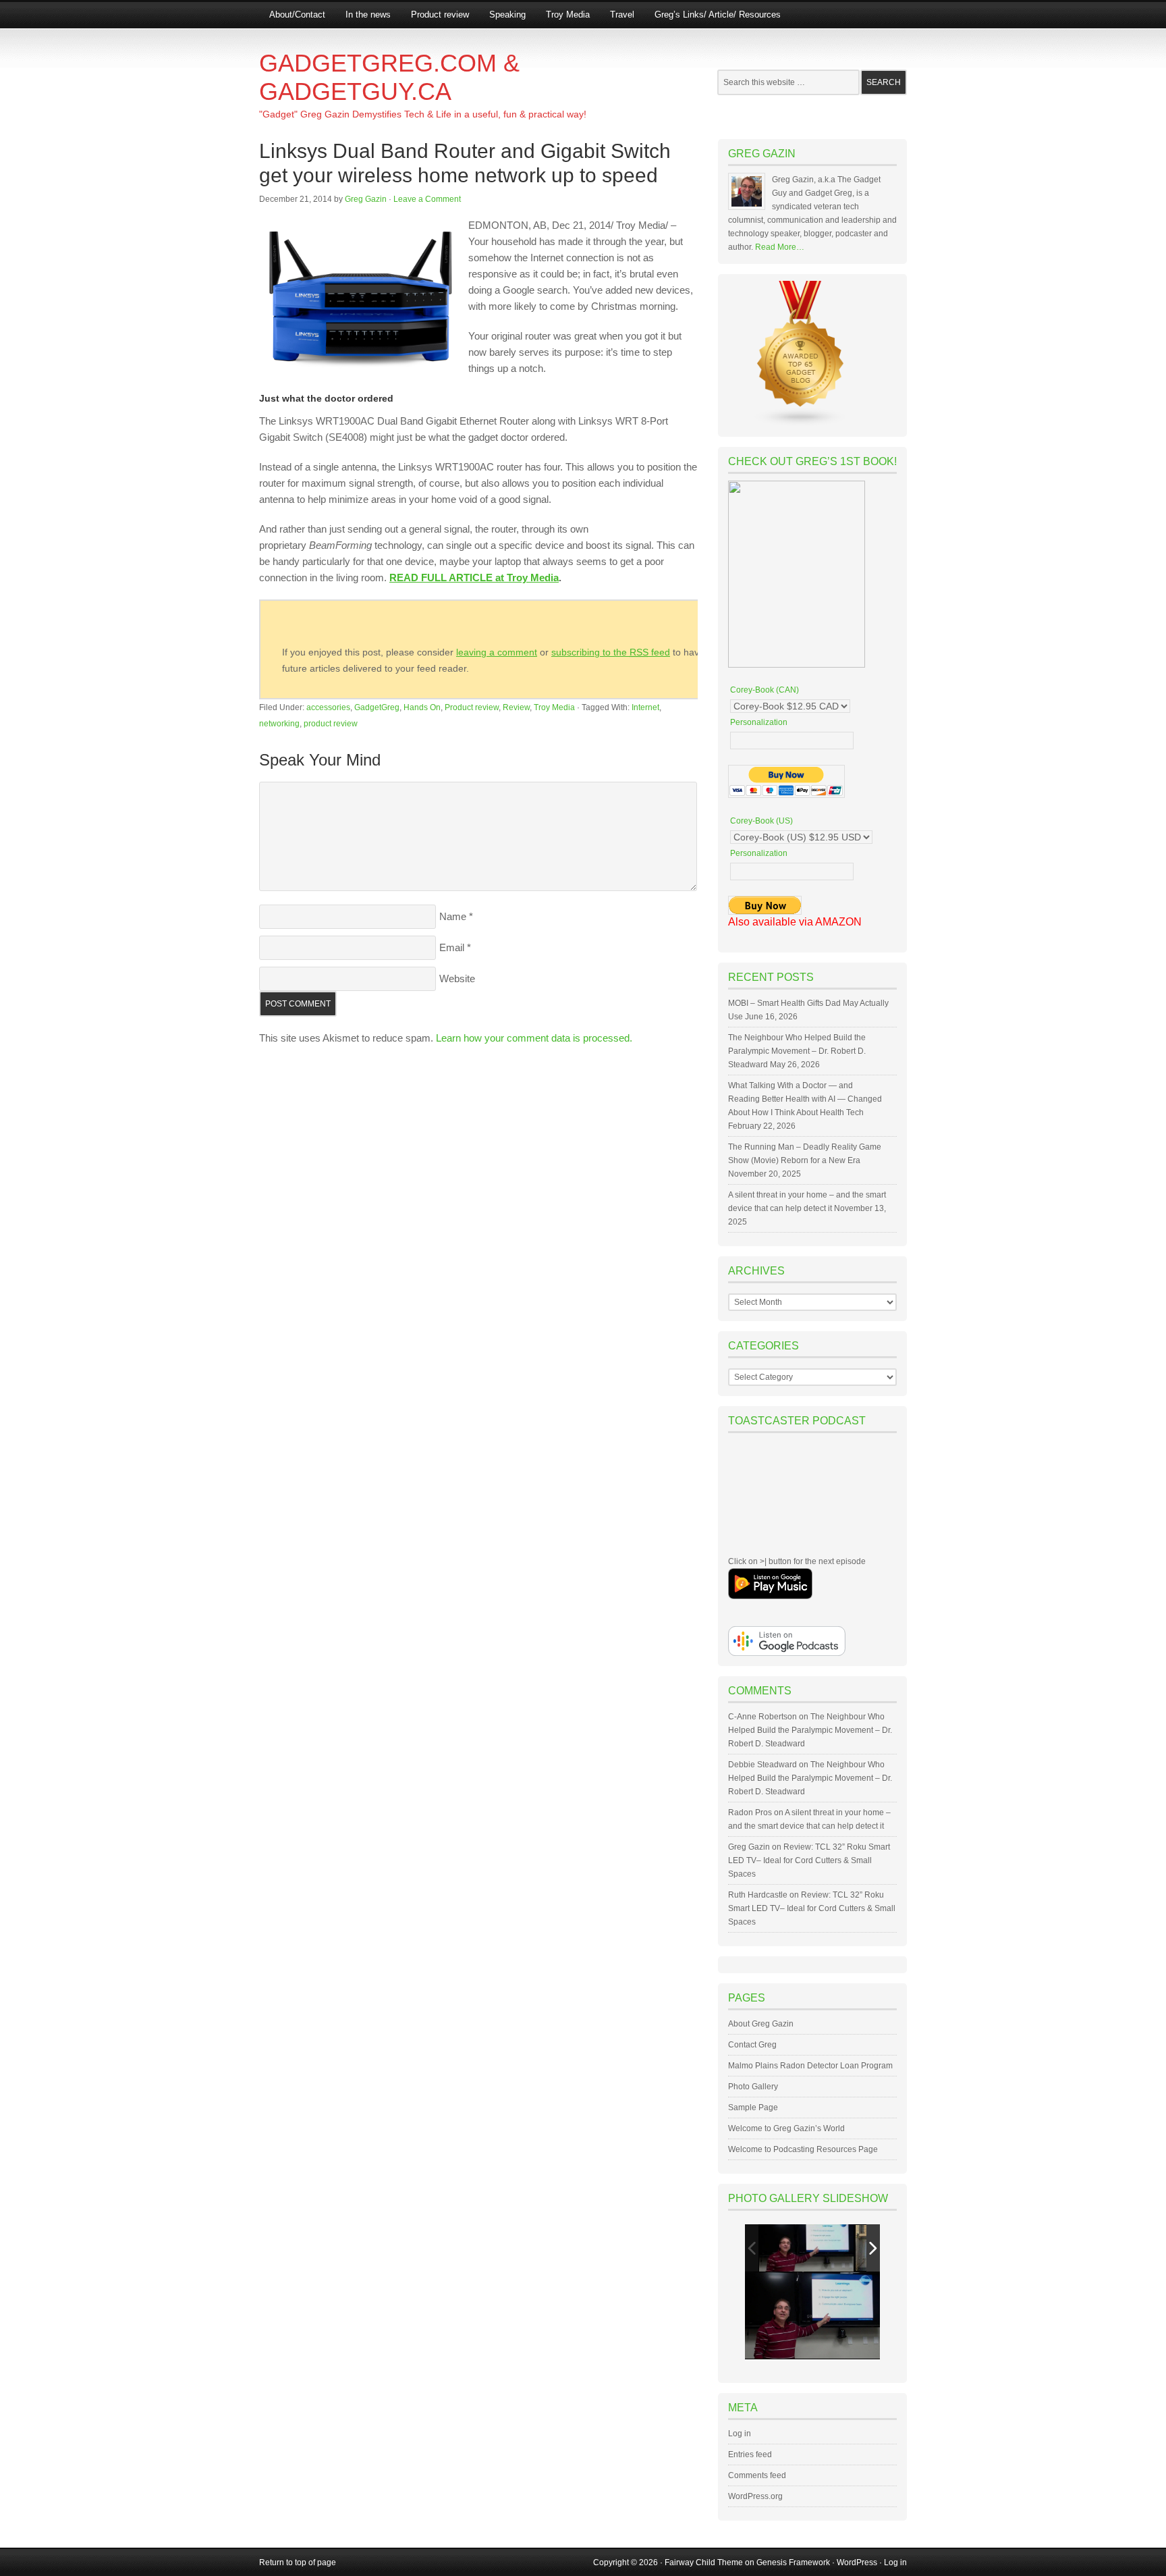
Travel (622, 15)
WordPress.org (755, 2496)
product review (331, 724)
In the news (368, 15)
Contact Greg (752, 2045)
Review (516, 707)
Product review (440, 15)
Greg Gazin (366, 199)
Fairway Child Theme (704, 2562)
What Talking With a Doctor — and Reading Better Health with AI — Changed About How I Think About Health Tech (805, 1099)
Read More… (780, 247)
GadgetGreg (377, 707)
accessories (328, 707)
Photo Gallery (753, 2087)
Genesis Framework (793, 2562)
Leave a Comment (427, 199)
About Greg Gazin (761, 2024)
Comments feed (757, 2475)
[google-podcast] (787, 1653)
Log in (740, 2434)
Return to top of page (298, 2562)
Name (453, 916)
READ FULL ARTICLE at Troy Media (474, 578)
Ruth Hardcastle (758, 1895)
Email (452, 947)
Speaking (507, 15)
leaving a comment (497, 652)
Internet (645, 707)
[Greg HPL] (806, 2248)
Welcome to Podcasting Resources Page (803, 2149)
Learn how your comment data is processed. (534, 1038)
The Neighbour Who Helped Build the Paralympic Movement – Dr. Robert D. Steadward (797, 1051)
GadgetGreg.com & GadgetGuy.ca (389, 77)
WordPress (857, 2562)
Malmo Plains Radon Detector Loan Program (810, 2066)
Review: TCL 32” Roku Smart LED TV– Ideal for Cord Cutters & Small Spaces (809, 1860)
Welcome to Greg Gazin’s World (786, 2128)
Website (457, 978)
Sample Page (753, 2108)
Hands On (422, 707)
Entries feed (750, 2454)
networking (279, 724)
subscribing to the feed (611, 652)
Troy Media (568, 15)
